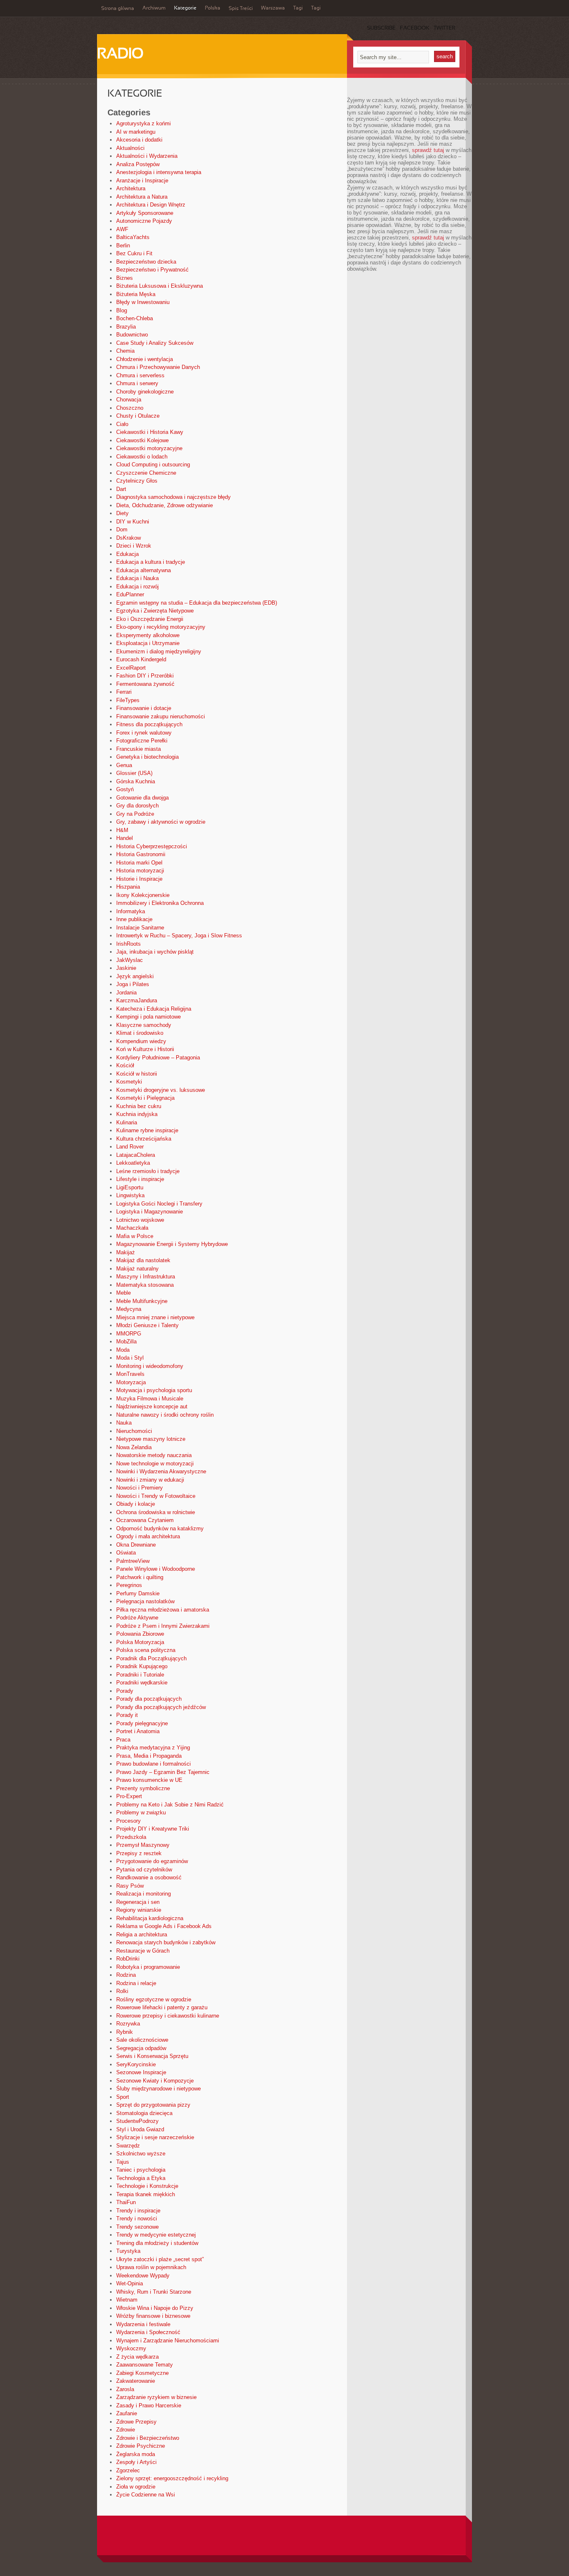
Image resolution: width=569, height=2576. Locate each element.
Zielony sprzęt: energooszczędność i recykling (172, 2478)
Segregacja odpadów (141, 2048)
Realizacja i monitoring (143, 1894)
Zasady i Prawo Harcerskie (149, 2405)
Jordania (126, 993)
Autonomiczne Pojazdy (144, 221)
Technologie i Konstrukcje (147, 2186)
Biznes (125, 278)
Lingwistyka (130, 1195)
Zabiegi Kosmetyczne (142, 2373)
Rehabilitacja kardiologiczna (150, 1918)
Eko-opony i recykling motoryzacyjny (161, 627)
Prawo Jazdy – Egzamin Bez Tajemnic (163, 1772)
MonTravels (130, 1374)
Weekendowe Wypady (143, 2276)
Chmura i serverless (140, 375)
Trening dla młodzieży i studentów (157, 2243)
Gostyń (125, 789)
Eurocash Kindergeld (141, 659)
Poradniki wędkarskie (142, 1683)
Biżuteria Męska (136, 294)
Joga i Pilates (133, 984)
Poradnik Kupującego (142, 1666)
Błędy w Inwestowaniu (143, 302)
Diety (122, 513)
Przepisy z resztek (139, 1853)
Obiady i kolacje (136, 1504)
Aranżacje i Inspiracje (142, 181)
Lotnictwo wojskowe (140, 1220)
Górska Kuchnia (136, 781)
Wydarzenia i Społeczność (148, 2332)
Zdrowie (126, 2430)
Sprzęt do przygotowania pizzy (153, 2105)
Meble (124, 1293)
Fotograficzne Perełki (142, 741)
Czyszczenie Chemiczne (146, 473)
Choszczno (130, 408)
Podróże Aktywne (137, 1618)
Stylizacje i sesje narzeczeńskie (155, 2137)
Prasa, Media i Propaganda (149, 1756)
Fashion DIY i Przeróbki (145, 676)
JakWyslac (130, 960)
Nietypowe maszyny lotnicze (151, 1439)
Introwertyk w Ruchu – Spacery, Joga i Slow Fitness (179, 935)
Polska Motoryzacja (140, 1642)
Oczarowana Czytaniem (145, 1520)
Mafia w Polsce (135, 1236)
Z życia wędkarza (137, 2357)
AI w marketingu (136, 132)
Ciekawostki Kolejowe (142, 440)
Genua (124, 765)
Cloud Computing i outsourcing (153, 465)
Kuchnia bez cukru (139, 1106)
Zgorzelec (128, 2470)
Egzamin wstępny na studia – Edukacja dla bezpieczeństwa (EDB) (197, 603)
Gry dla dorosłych (137, 806)
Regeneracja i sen (138, 1902)
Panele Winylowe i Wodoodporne (156, 1569)
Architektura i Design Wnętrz (151, 205)
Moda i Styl (130, 1358)
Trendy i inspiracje (138, 2211)
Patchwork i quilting (140, 1577)
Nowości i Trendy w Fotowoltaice (156, 1496)
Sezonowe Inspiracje (141, 2072)
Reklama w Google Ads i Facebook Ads (164, 1926)
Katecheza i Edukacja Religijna (154, 1009)
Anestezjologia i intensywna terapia (159, 172)
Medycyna (129, 1309)
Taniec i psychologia (141, 2170)
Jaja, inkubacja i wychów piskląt (155, 952)
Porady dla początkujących (149, 1699)
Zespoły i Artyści (136, 2462)
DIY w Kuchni (133, 522)
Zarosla (125, 2389)
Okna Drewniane (136, 1545)
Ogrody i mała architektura (148, 1536)
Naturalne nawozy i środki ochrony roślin (165, 1415)
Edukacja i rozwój (137, 587)
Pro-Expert (129, 1796)
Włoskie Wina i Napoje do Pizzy (155, 2308)
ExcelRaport (131, 668)
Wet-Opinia (130, 2283)
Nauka (124, 1423)
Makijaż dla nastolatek (143, 1260)
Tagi (298, 8)
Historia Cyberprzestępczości (152, 846)
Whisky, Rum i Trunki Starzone (154, 2292)
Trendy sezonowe (137, 2227)
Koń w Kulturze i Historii (145, 1049)
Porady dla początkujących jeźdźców (161, 1707)
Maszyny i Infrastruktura (146, 1277)
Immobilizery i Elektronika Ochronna (160, 903)
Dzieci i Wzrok (134, 546)
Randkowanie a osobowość (149, 1877)
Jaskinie (126, 968)
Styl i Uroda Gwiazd (140, 2129)
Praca (123, 1740)
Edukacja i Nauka (137, 578)
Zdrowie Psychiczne (141, 2446)
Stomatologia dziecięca (144, 2113)
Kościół (125, 1065)
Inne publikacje (134, 919)
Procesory (129, 1821)
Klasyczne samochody (144, 1025)
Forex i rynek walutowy (144, 733)
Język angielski (135, 976)
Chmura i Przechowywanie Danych (158, 367)
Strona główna (118, 9)
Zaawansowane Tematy (145, 2365)
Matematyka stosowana (145, 1285)
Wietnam (127, 2300)
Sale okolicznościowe (142, 2040)
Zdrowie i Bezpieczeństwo (148, 2438)
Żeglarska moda (136, 2454)
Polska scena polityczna (146, 1650)
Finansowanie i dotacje (144, 708)
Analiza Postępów (138, 164)
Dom (122, 529)
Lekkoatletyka (133, 1163)
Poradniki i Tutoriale (140, 1675)
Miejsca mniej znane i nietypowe (155, 1317)
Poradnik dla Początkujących (151, 1658)
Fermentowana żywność (145, 684)
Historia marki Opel (139, 863)
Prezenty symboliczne (143, 1788)
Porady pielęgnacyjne (142, 1723)
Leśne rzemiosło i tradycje (148, 1171)
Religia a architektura (142, 1934)
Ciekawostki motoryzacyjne (149, 448)
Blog (122, 310)
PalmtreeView (133, 1561)
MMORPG (129, 1334)
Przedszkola (131, 1837)
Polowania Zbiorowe (140, 1634)
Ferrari (124, 692)
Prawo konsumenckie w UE (149, 1780)
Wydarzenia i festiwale (143, 2324)
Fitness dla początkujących (149, 724)
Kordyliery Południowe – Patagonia (158, 1058)
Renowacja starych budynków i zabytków (166, 1942)
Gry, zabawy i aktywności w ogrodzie (161, 822)
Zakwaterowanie (136, 2381)
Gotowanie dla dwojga (142, 798)
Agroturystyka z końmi (143, 123)
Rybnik (125, 2032)
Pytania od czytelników (144, 1870)
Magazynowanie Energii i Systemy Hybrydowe (172, 1244)
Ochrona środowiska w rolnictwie (156, 1512)
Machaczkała (132, 1228)
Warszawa (273, 8)
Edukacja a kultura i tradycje (151, 562)
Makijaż (126, 1252)
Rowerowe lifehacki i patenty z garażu (162, 2007)
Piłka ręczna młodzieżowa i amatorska (163, 1610)
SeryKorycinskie (136, 2064)
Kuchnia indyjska (137, 1114)
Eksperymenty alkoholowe (148, 635)
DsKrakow (129, 538)
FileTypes (128, 700)
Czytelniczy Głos (137, 481)
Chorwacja (129, 400)
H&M (122, 830)
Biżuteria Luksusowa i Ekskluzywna (160, 286)
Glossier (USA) (134, 773)
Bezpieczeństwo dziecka (146, 262)
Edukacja (127, 554)
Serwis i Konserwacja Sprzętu (152, 2056)
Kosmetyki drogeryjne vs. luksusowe (161, 1090)
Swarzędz (128, 2146)
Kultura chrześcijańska (144, 1139)
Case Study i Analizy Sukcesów (155, 343)
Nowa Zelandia (134, 1447)
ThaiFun (126, 2202)
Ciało (122, 424)
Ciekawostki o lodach (142, 457)
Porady (125, 1691)
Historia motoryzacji (140, 871)
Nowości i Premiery (140, 1488)
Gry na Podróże (135, 814)
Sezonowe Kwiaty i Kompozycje (155, 2081)
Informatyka (131, 911)
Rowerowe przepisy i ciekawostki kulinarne (168, 2016)
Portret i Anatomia (138, 1731)
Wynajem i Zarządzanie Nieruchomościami (168, 2341)
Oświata (126, 1553)
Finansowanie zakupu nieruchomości (161, 716)
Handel (125, 838)
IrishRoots (129, 944)
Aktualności (130, 148)
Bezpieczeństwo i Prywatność (152, 270)
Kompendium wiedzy (141, 1041)
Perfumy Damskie (138, 1593)
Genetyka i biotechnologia (147, 757)
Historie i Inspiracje (139, 879)
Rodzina (126, 1975)
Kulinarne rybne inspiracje (147, 1130)
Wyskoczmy (131, 2348)
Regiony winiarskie (139, 1910)
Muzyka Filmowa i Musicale (150, 1399)
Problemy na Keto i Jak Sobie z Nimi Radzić (170, 1805)
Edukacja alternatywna (143, 570)
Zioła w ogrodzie (136, 2487)
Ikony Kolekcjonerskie (143, 895)
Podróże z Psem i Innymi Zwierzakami (163, 1626)
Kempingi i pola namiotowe (148, 1017)
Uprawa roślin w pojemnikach (151, 2267)
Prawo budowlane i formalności (153, 1764)
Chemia (125, 351)
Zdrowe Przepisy (136, 2422)
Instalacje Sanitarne (140, 928)
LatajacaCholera (136, 1155)
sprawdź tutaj (428, 150)
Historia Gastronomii (141, 854)
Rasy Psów (130, 1886)
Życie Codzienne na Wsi (146, 2495)
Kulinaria (127, 1122)
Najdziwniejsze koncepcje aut (152, 1406)
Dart (121, 489)
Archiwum (154, 8)
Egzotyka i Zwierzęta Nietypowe (155, 611)
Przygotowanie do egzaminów (152, 1861)
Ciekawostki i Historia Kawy (150, 432)
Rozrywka (128, 2024)
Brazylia (126, 327)
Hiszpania (128, 887)
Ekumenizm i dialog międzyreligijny (159, 651)
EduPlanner (130, 594)
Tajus (123, 2162)
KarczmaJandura (137, 1000)
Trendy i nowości (137, 2218)
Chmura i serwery (137, 383)
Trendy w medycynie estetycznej (156, 2235)
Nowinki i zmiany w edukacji (150, 1480)
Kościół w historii (137, 1074)
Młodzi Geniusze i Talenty (147, 1325)
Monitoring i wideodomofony (150, 1366)
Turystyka (128, 2251)
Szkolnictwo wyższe (141, 2154)
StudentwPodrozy (137, 2121)
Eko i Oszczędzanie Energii (150, 619)
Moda (123, 1350)
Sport (123, 2097)
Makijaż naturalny (137, 1269)
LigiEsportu (130, 1187)
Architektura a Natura (142, 197)
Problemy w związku (141, 1812)
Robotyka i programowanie (148, 1967)
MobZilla (126, 1342)
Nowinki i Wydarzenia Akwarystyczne (161, 1471)
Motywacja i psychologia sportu (154, 1390)
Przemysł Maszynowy (143, 1845)
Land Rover (130, 1147)
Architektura (131, 188)
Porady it (127, 1715)
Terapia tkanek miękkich (146, 2194)
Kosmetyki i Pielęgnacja (145, 1098)
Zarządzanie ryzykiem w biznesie (156, 2397)
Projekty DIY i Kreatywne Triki (153, 1829)
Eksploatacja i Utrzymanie (148, 643)
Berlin (123, 245)
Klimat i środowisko (140, 1033)
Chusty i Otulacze (138, 416)
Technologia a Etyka (141, 2178)
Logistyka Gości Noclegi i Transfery (159, 1204)
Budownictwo (132, 335)
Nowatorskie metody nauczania (154, 1455)
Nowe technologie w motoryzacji (155, 1464)
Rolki (122, 1991)
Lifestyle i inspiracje (140, 1179)
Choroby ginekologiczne (145, 392)
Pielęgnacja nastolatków (145, 1601)
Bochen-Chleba (135, 318)
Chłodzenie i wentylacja (145, 359)
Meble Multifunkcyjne (142, 1301)
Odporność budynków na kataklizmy (160, 1528)
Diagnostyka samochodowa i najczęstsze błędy (173, 497)
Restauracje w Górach (143, 1951)
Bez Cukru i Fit (134, 253)
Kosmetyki (129, 1082)
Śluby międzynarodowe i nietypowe (158, 2089)
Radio (120, 55)
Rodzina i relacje (136, 1983)
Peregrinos (129, 1585)
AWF (122, 229)
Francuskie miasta (139, 749)
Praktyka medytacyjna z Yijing (153, 1748)
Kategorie (185, 8)
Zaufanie (127, 2413)
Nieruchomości (134, 1431)
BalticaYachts (133, 237)
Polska (213, 8)
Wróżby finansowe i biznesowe (153, 2316)
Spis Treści (241, 9)
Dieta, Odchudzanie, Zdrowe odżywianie (165, 505)
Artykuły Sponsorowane (145, 213)
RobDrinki (128, 1959)
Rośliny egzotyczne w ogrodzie (154, 1999)
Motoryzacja (131, 1382)
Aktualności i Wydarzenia (147, 156)
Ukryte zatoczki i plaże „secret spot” (160, 2259)
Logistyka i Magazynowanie (150, 1212)
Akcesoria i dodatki (139, 140)
